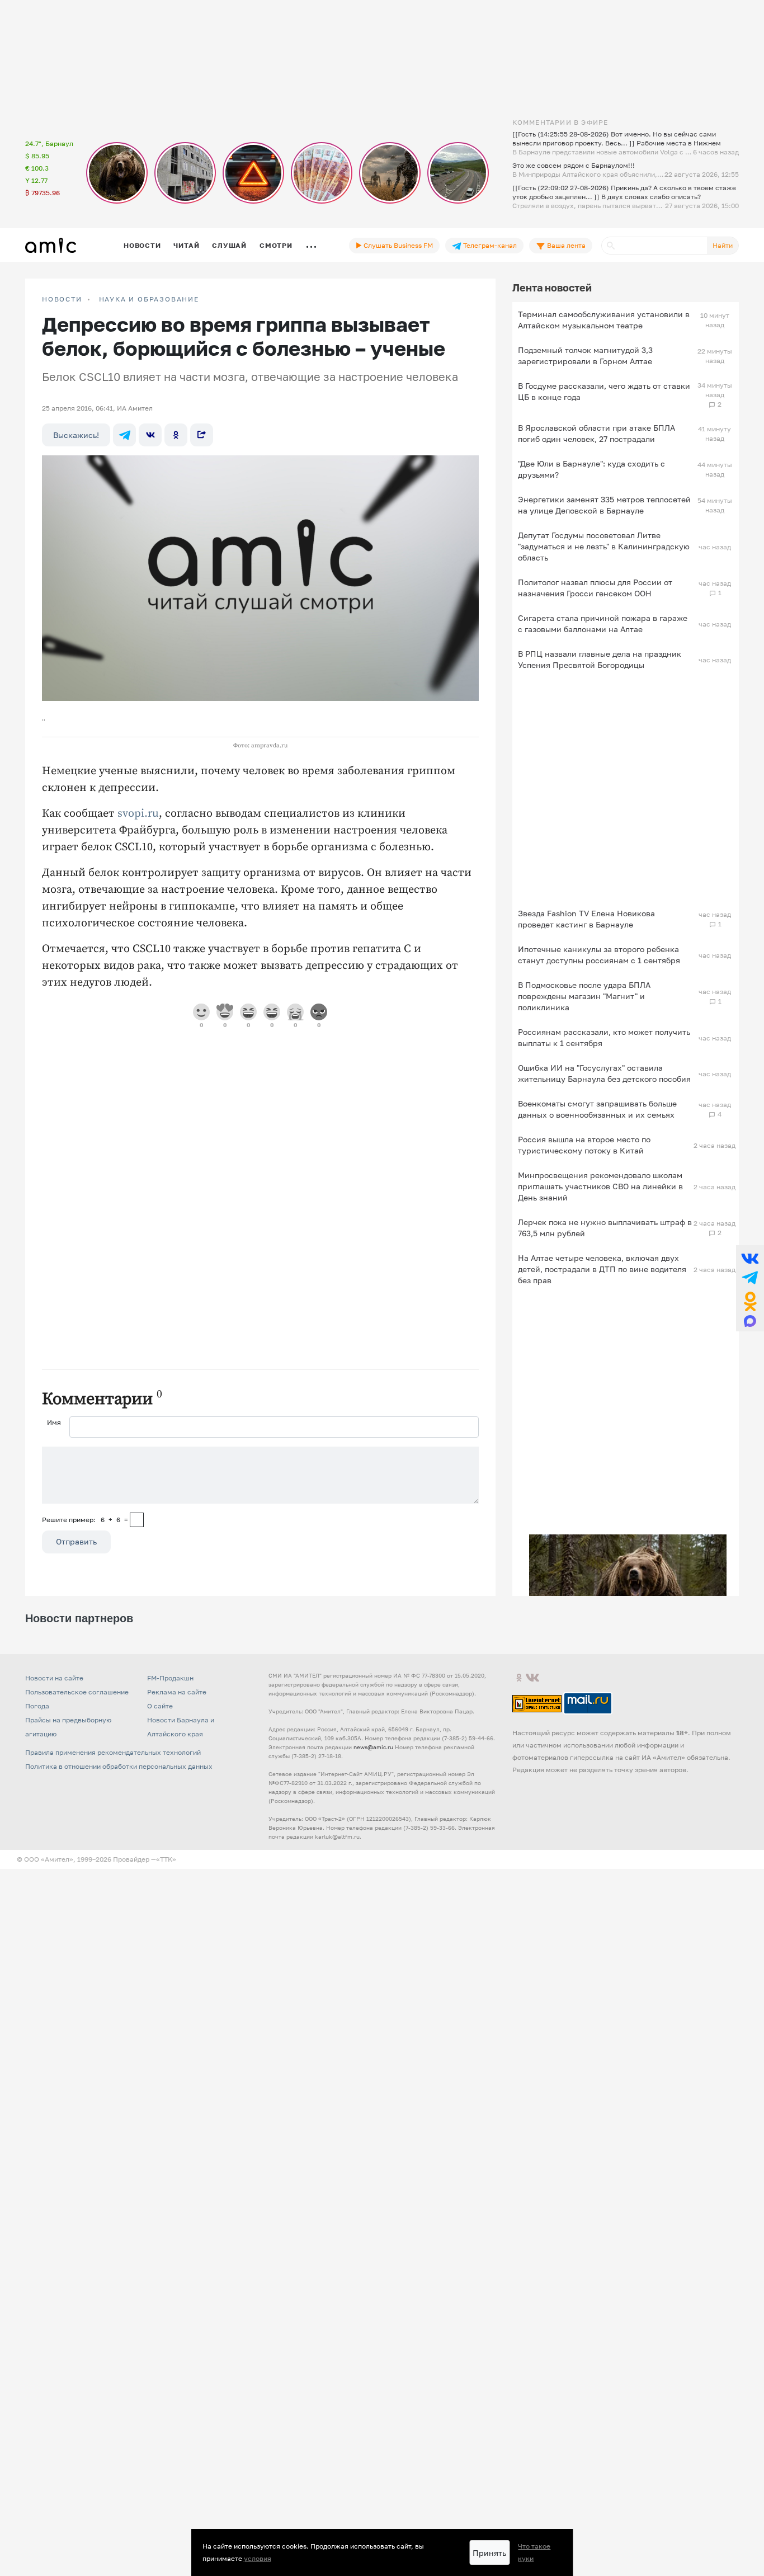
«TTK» (166, 1859)
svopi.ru (137, 814)
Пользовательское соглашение (77, 1692)
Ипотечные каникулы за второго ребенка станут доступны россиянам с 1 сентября (599, 955)
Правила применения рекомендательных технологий (113, 1752)
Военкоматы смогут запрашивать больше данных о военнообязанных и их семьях (597, 1109)
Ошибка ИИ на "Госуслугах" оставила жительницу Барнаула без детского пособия (604, 1073)
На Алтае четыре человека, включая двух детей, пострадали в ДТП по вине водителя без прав (602, 1269)
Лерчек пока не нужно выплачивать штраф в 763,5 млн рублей (605, 1228)
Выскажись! (76, 435)
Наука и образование (149, 299)
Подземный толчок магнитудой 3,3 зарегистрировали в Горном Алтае (585, 355)
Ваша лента (565, 245)
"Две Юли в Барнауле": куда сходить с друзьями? (591, 469)
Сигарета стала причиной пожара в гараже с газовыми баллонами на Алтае (603, 623)
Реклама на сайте (177, 1692)
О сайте (160, 1706)
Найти (723, 245)
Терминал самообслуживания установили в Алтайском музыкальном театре (604, 320)
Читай (186, 245)
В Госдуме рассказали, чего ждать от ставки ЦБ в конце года (604, 391)
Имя (54, 1422)
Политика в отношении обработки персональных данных (119, 1766)
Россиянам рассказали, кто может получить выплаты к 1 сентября (604, 1037)
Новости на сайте (54, 1678)
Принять (489, 2553)
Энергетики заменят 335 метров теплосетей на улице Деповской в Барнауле (604, 505)
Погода (37, 1706)
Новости (142, 245)
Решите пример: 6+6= (85, 1520)
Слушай (229, 245)
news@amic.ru (373, 1747)
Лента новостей (552, 288)
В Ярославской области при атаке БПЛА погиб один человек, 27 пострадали (596, 433)
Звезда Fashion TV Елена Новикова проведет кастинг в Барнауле (586, 919)
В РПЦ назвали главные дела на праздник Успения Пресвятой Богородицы (600, 659)
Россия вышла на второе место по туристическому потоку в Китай (584, 1145)
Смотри (276, 245)
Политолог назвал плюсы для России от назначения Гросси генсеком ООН (595, 588)
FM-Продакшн (170, 1678)
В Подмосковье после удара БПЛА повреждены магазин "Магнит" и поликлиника (584, 996)
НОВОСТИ (62, 299)
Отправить (76, 1541)
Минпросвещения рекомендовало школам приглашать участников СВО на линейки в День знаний (600, 1186)
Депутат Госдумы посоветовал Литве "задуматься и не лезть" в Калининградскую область (604, 546)
